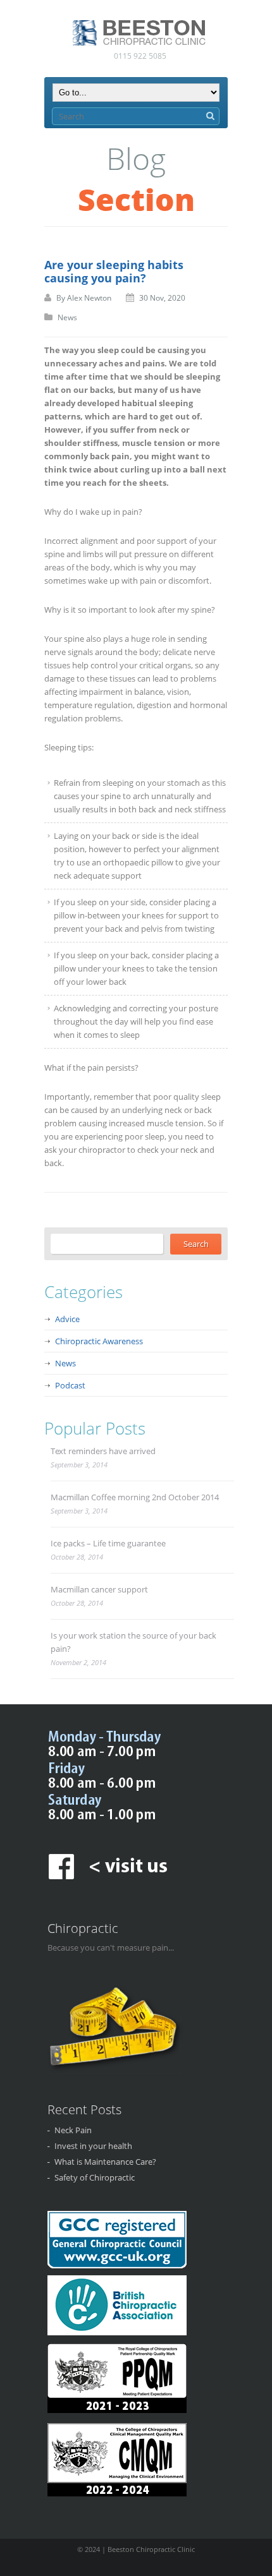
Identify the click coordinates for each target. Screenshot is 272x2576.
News (67, 317)
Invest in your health (93, 2146)
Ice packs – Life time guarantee (108, 1543)
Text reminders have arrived (103, 1451)
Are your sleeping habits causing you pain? (114, 271)
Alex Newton (89, 298)
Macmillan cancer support (99, 1589)
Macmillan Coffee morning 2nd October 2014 (135, 1497)
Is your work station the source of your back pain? (133, 1642)
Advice (67, 1319)
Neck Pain (73, 2130)
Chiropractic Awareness (99, 1341)
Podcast (70, 1385)
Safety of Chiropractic (95, 2177)
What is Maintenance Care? (105, 2162)
